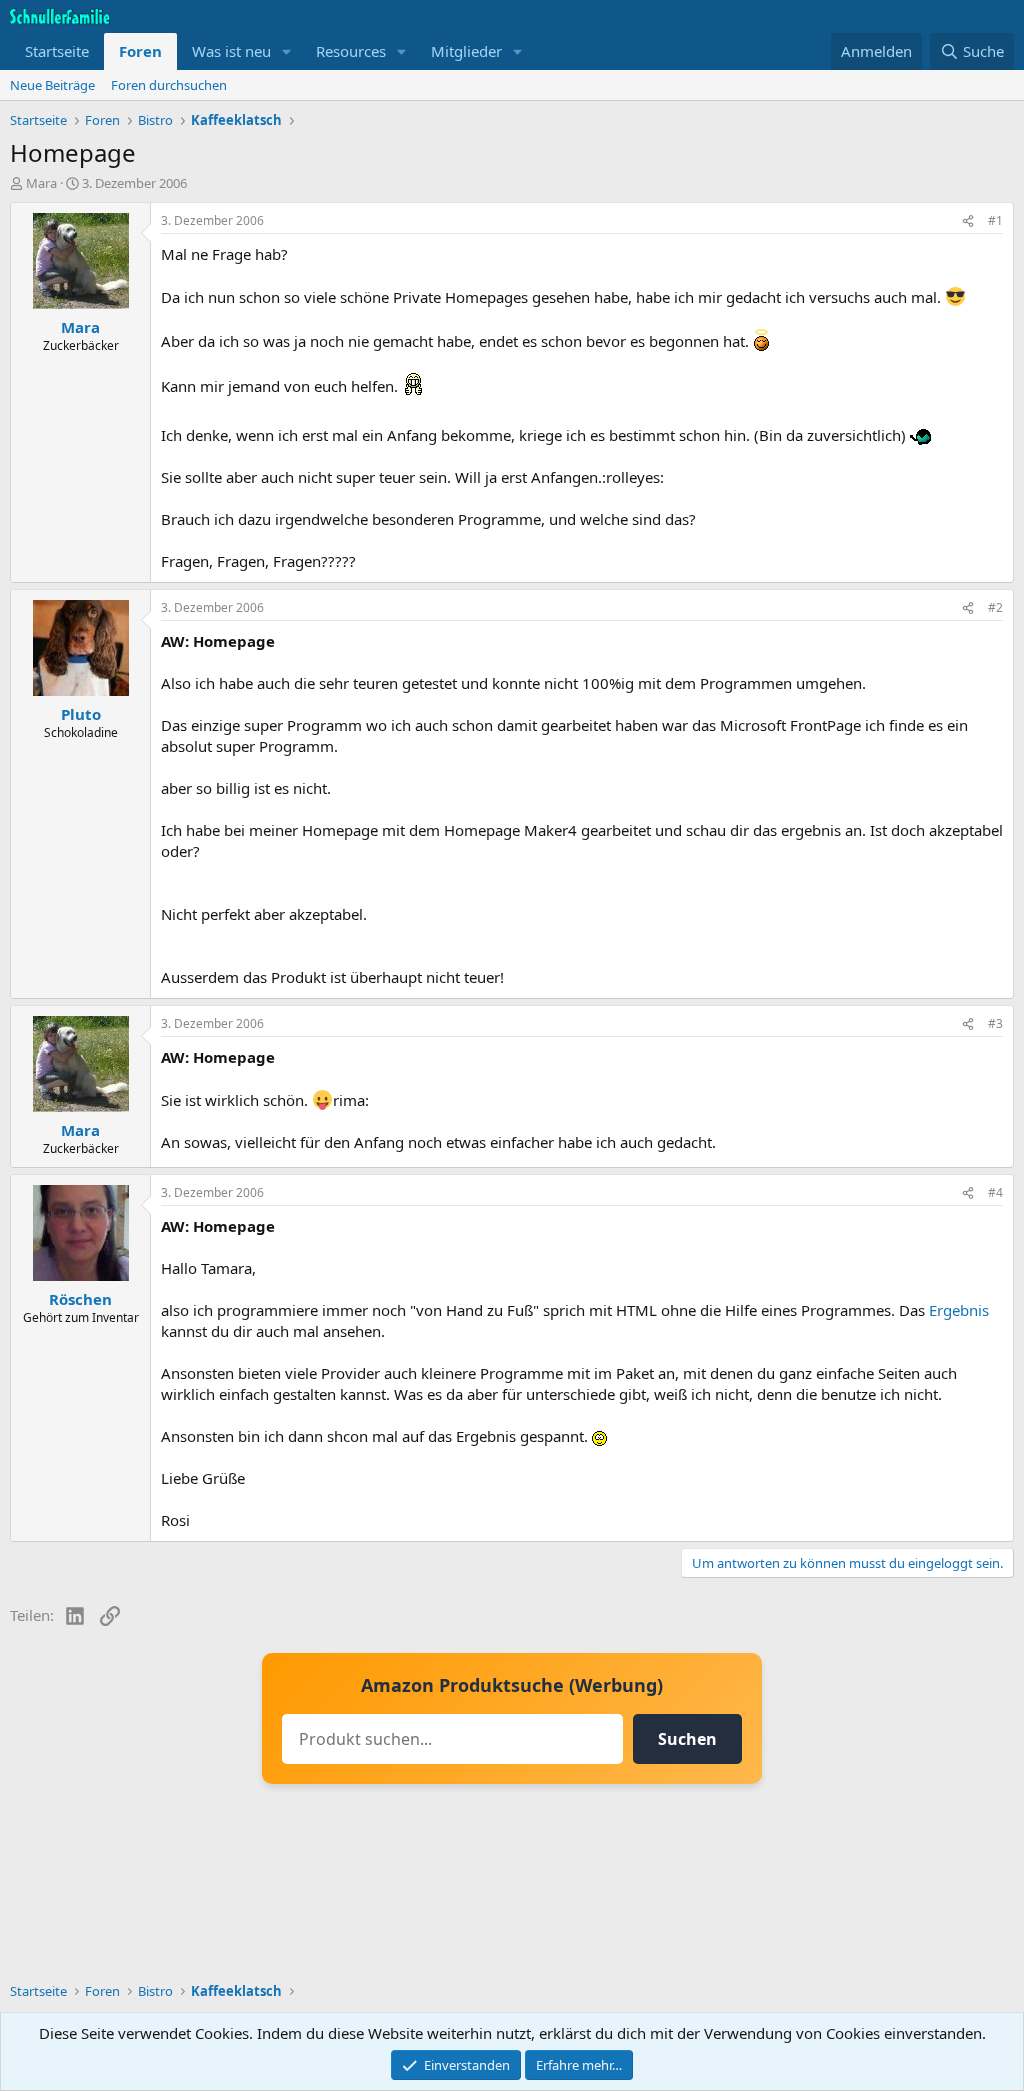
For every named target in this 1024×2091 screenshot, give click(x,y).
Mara (41, 183)
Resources (351, 51)
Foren (140, 51)
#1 (995, 220)
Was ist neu (231, 51)
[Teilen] (968, 221)
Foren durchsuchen (169, 85)
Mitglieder (466, 51)
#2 (995, 607)
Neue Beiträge (52, 85)
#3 (995, 1023)
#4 (995, 1192)
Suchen (687, 1739)
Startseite (57, 51)
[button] (287, 51)
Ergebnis (959, 1310)
